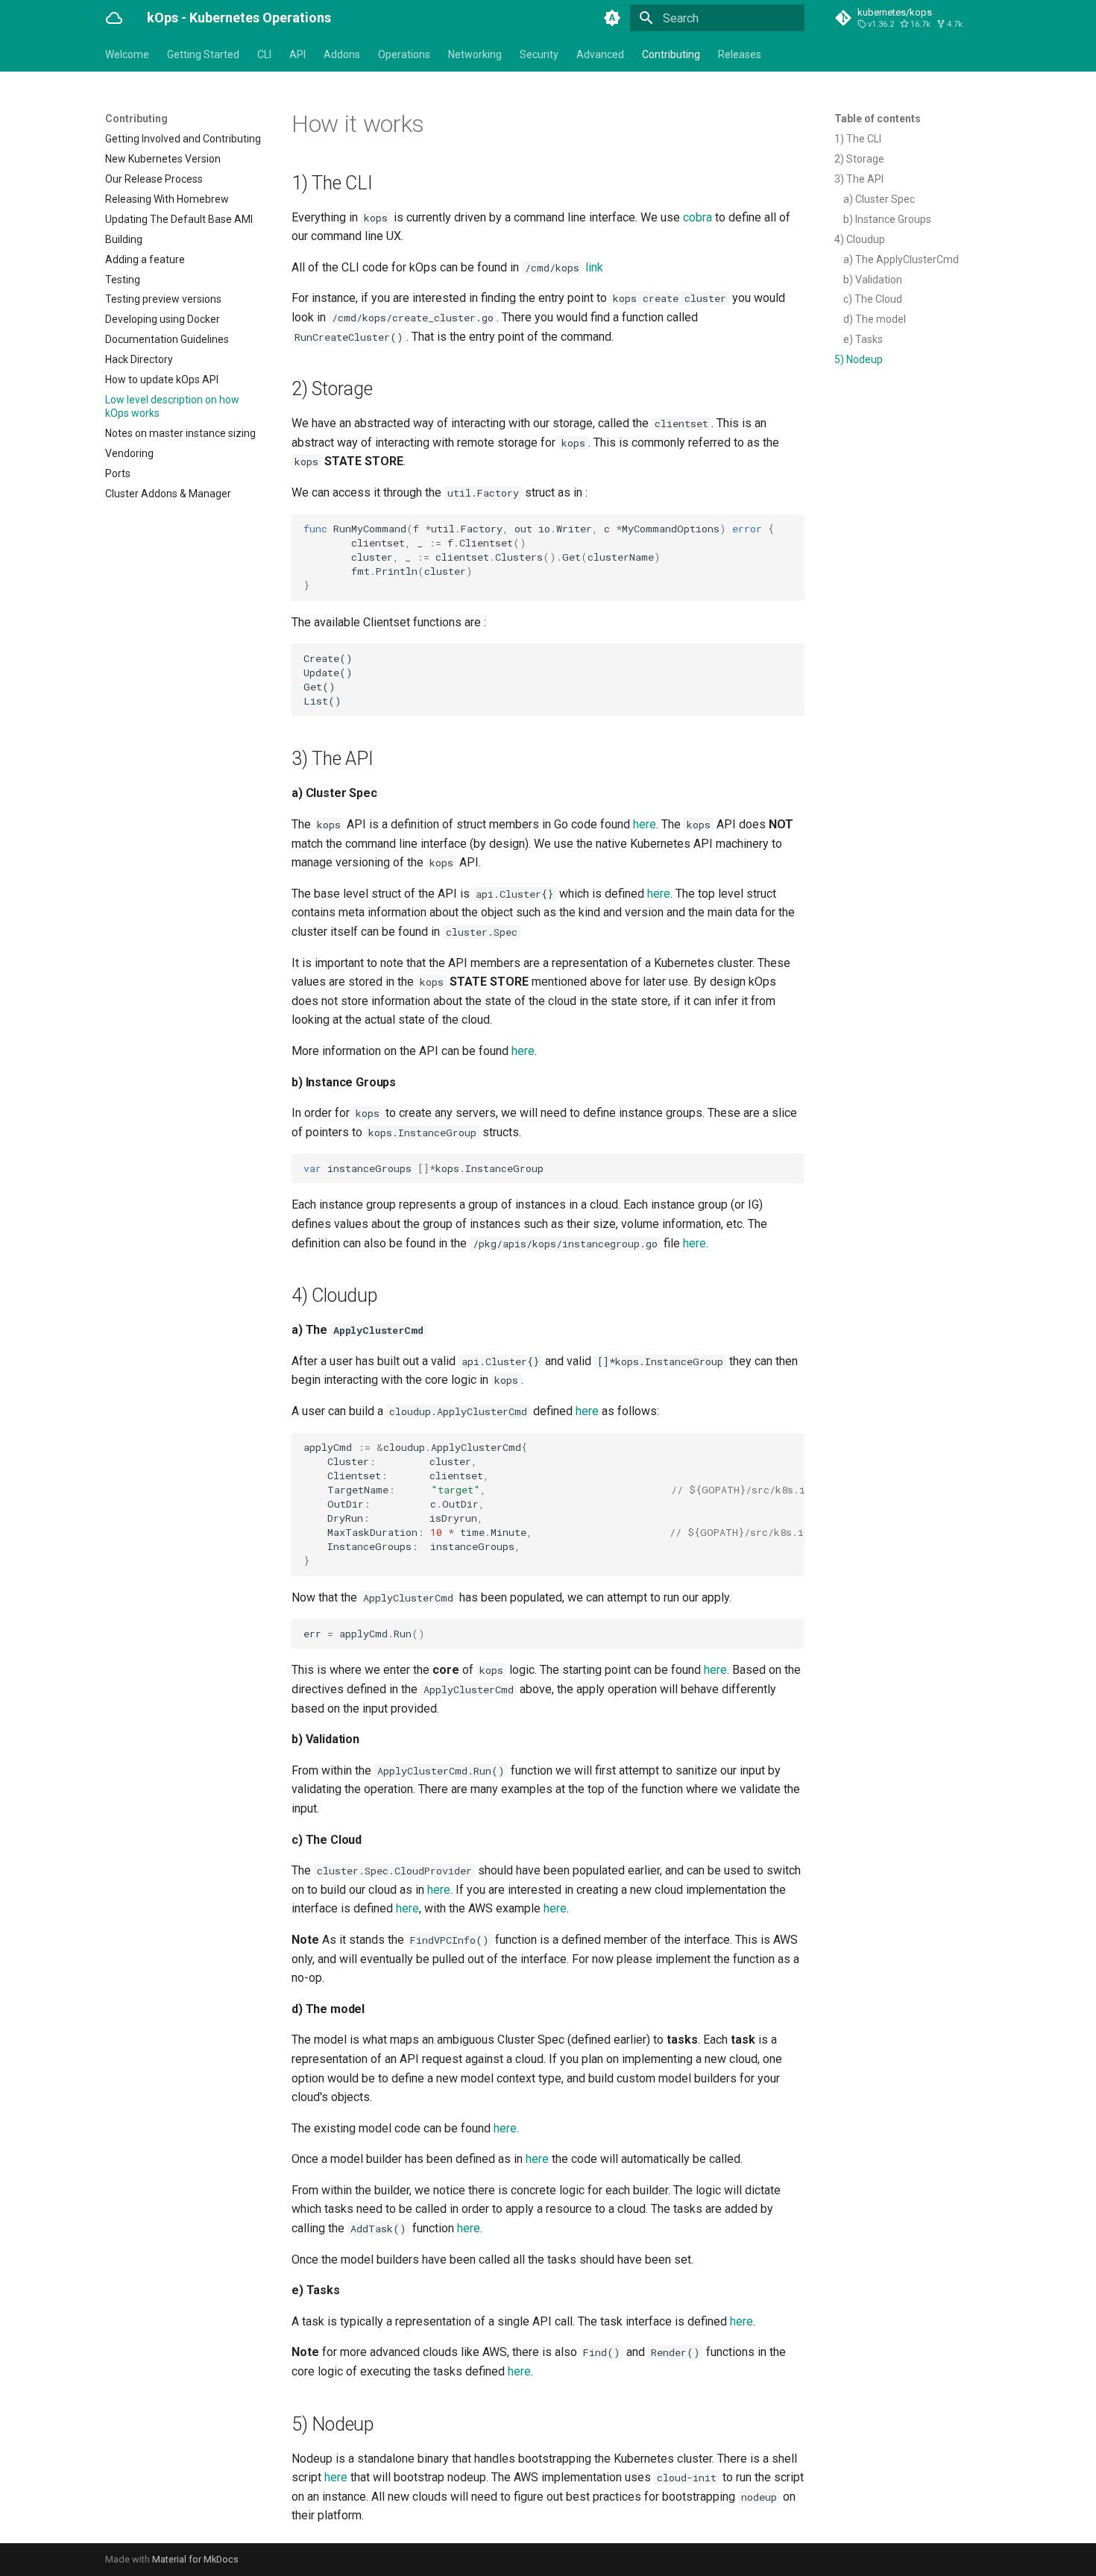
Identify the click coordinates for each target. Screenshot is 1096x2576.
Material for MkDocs (195, 2559)
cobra (697, 217)
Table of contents (878, 119)
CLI (264, 54)
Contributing (671, 54)
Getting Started (203, 54)
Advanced (600, 54)
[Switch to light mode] (612, 18)
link (594, 267)
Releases (740, 54)
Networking (475, 54)
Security (539, 54)
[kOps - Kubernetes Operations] (114, 18)
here (645, 824)
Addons (342, 54)
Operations (404, 54)
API (297, 54)
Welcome (127, 54)
